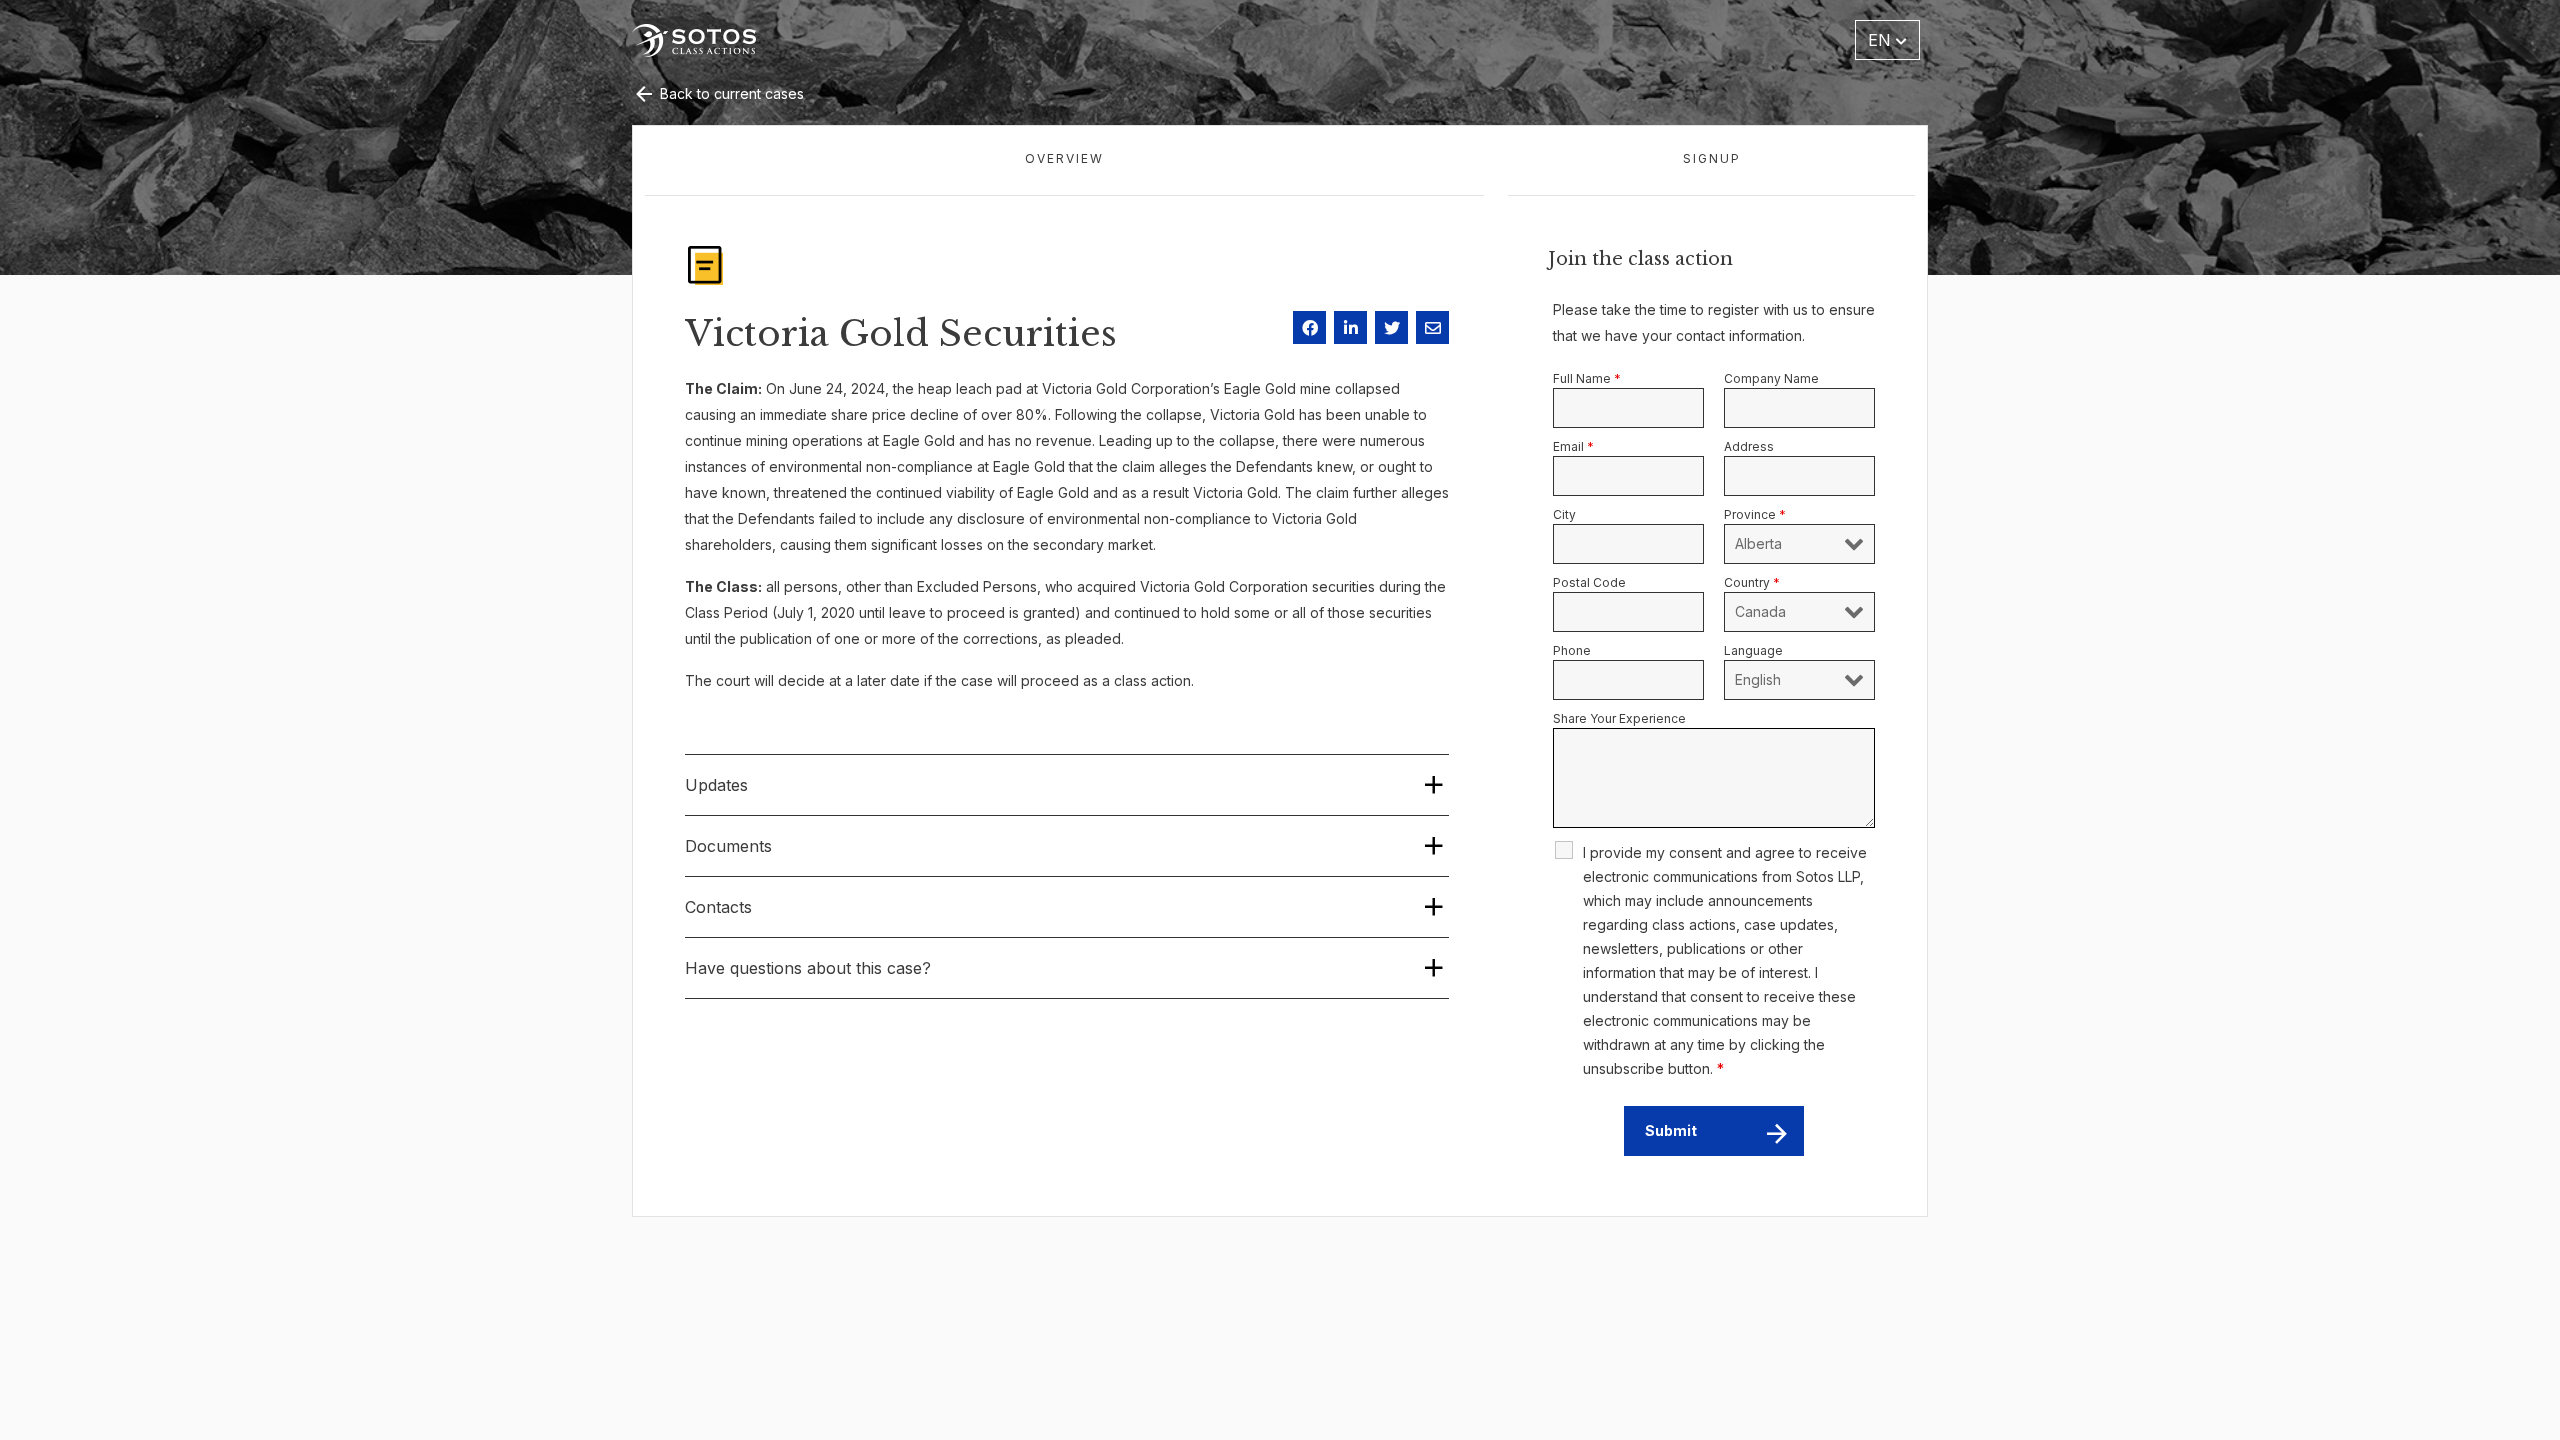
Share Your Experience (1619, 718)
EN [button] (1882, 40)
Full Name (1587, 378)
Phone (1572, 650)
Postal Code (1589, 582)
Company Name (1771, 378)
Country (1752, 582)
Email (1573, 446)
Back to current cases (730, 93)
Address (1749, 446)
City (1564, 514)
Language (1753, 650)
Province (1755, 514)
